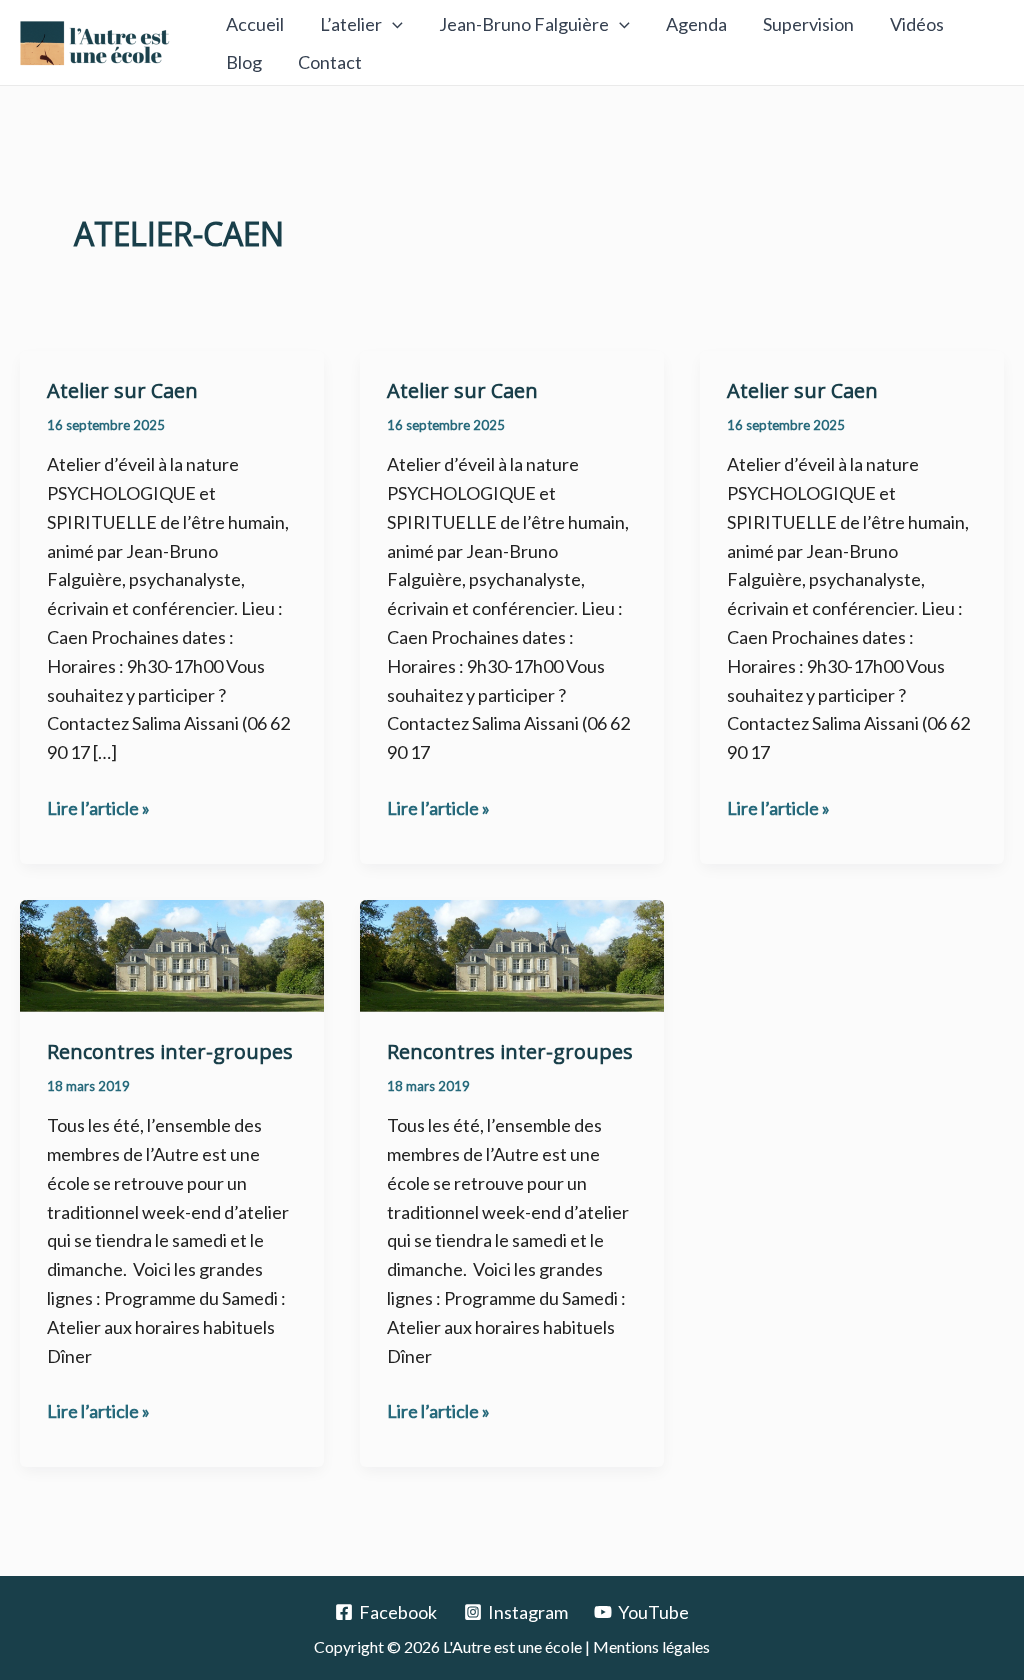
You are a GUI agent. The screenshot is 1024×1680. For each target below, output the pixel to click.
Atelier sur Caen (122, 390)
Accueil (255, 24)
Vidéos (917, 24)
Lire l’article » (98, 806)
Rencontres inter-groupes (170, 1051)
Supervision (808, 24)
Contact (330, 62)
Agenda (696, 24)
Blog (244, 62)
